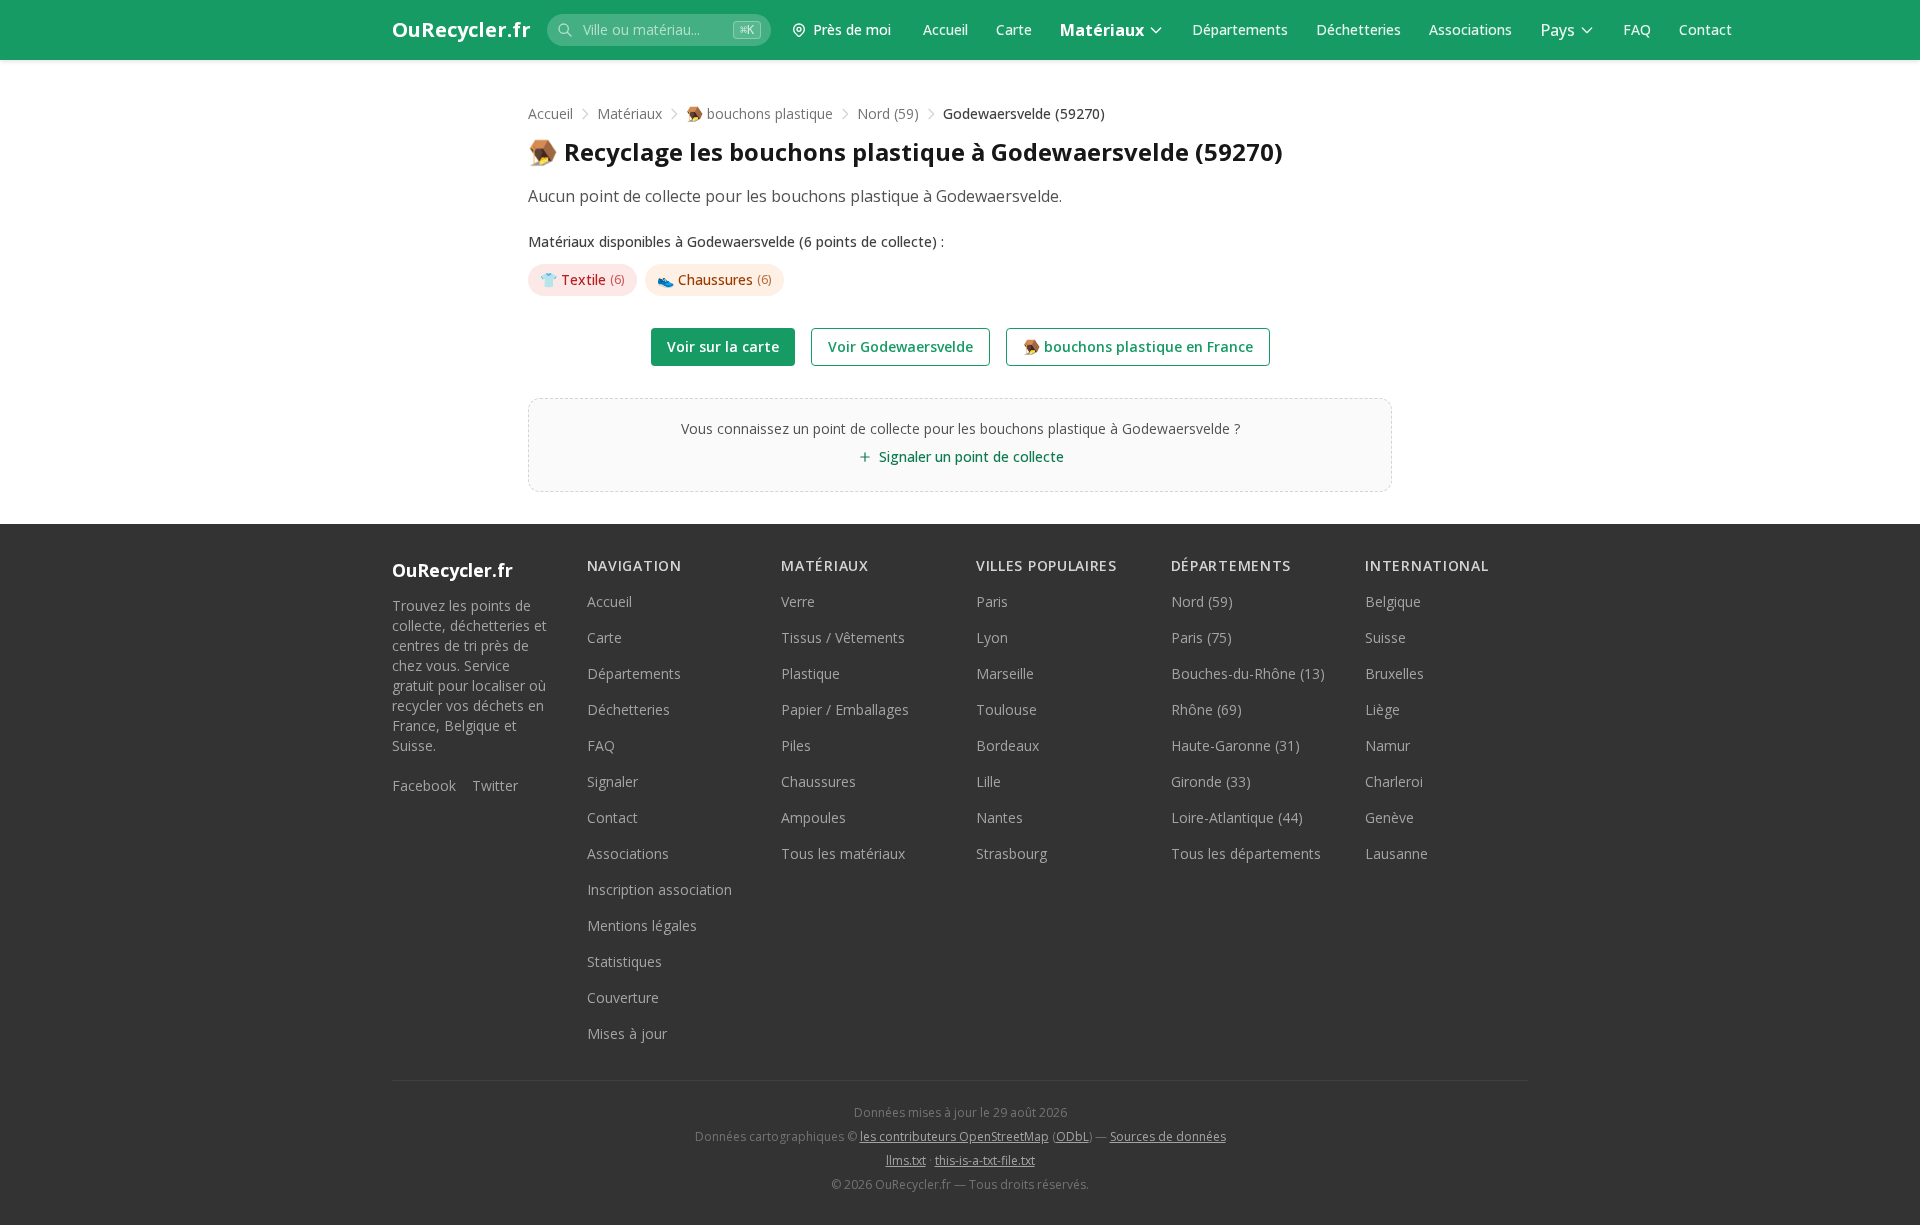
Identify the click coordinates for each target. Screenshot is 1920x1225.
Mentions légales (642, 925)
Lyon (992, 637)
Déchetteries (1358, 29)
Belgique (1393, 601)
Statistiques (624, 961)
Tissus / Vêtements (843, 637)
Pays (1557, 30)
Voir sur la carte (723, 346)
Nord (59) (888, 113)
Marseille (1005, 673)
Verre (798, 601)
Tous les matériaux (843, 853)
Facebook (424, 785)
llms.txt (906, 1160)
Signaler (612, 781)
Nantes (999, 817)
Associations (1470, 29)
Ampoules (813, 817)
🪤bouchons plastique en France (1138, 346)
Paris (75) (1201, 637)
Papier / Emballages (845, 709)
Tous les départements (1246, 853)
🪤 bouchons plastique (759, 113)
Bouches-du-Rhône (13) (1248, 673)
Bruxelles (1394, 673)
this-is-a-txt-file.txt (985, 1160)
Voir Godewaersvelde (900, 346)
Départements (1240, 29)
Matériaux (1102, 30)
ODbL (1072, 1136)
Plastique (810, 673)
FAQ (1637, 29)
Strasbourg (1011, 853)
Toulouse (1006, 709)
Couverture (623, 997)
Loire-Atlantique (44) (1237, 817)
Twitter (495, 785)
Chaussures (714, 279)
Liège (1382, 709)
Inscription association (659, 889)
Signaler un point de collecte (971, 456)
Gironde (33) (1211, 781)
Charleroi (1394, 781)
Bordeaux (1007, 745)
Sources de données (1168, 1136)
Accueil (945, 29)
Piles (796, 745)
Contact (1705, 29)
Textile (582, 279)
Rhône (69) (1206, 709)
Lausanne (1396, 853)
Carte (1014, 29)
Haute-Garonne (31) (1235, 745)
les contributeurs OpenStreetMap (954, 1136)
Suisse (1385, 637)
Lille (988, 781)
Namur (1387, 745)
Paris (992, 601)
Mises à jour (627, 1033)
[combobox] (659, 30)
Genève (1389, 817)
